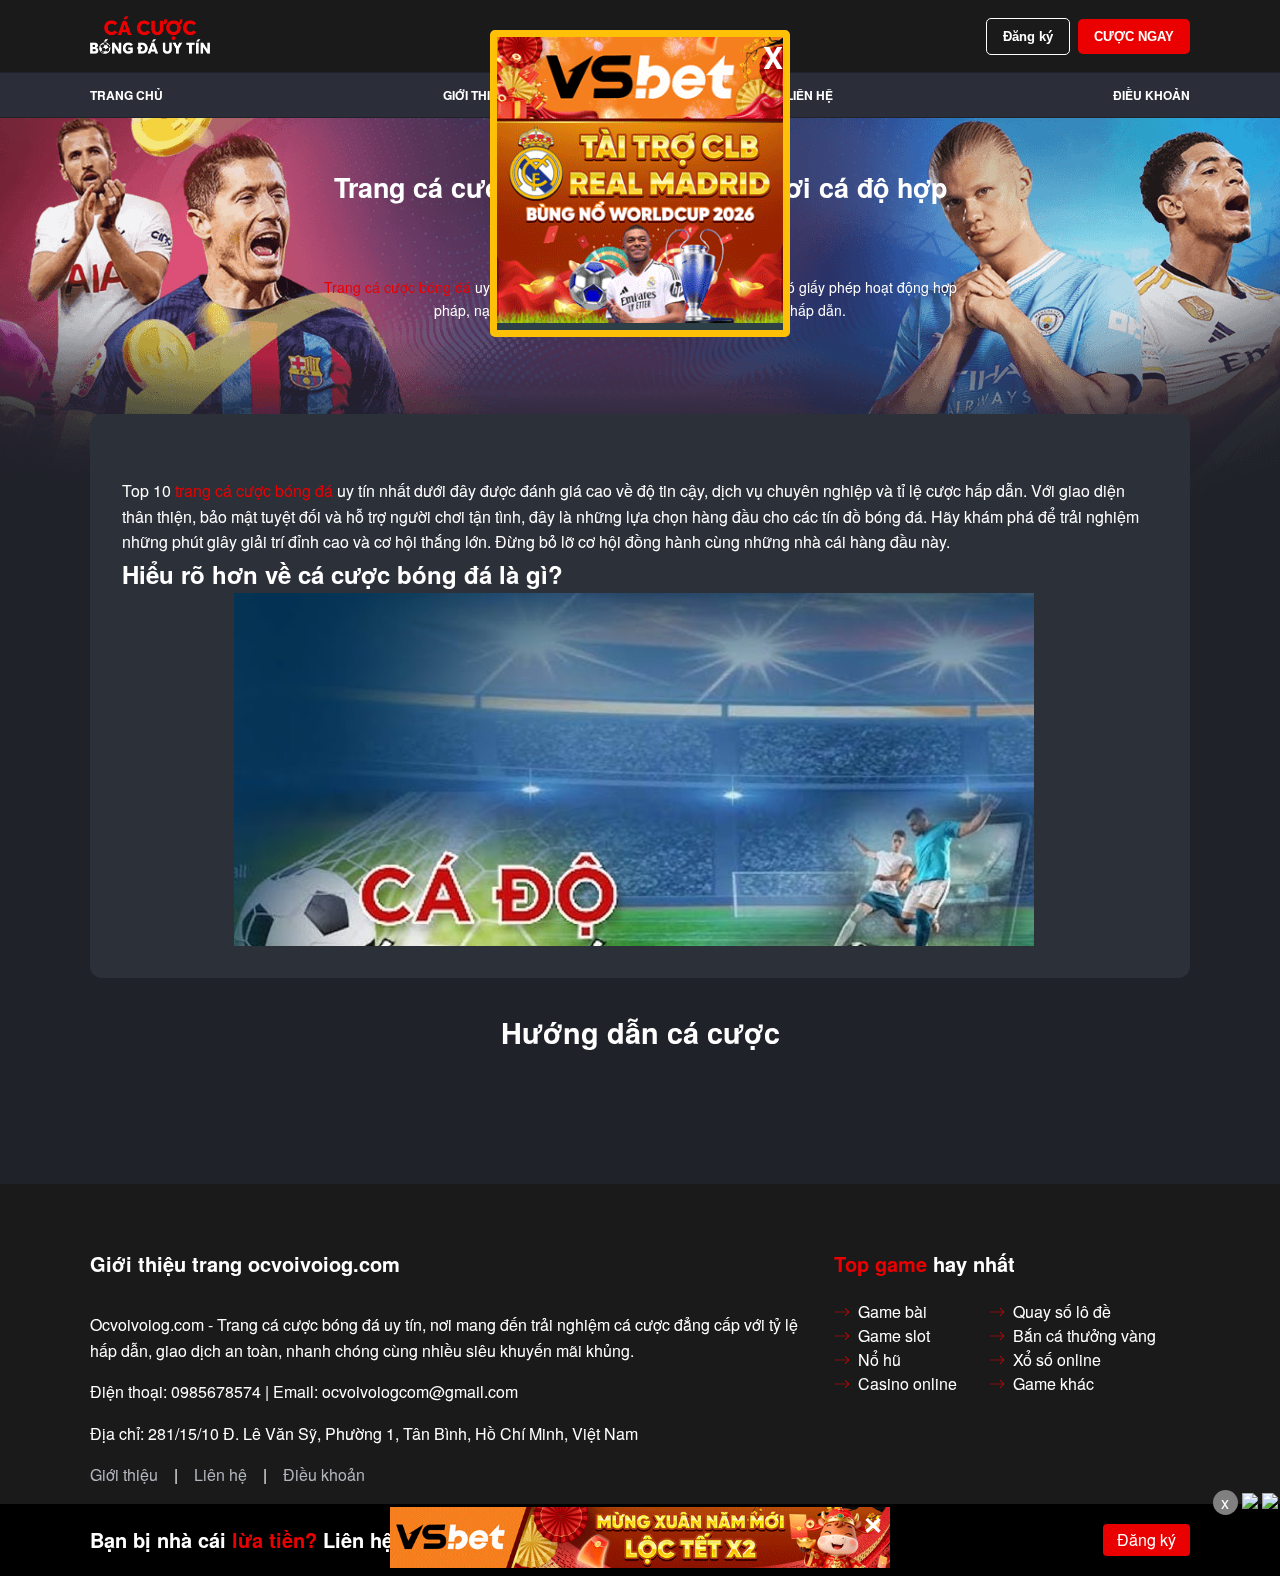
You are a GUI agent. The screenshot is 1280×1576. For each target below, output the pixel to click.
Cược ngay (1134, 36)
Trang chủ (126, 95)
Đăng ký (1028, 36)
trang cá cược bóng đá (254, 491)
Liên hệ (809, 95)
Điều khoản (1151, 95)
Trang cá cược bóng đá (397, 287)
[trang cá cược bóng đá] (150, 36)
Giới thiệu (475, 95)
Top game (880, 1264)
